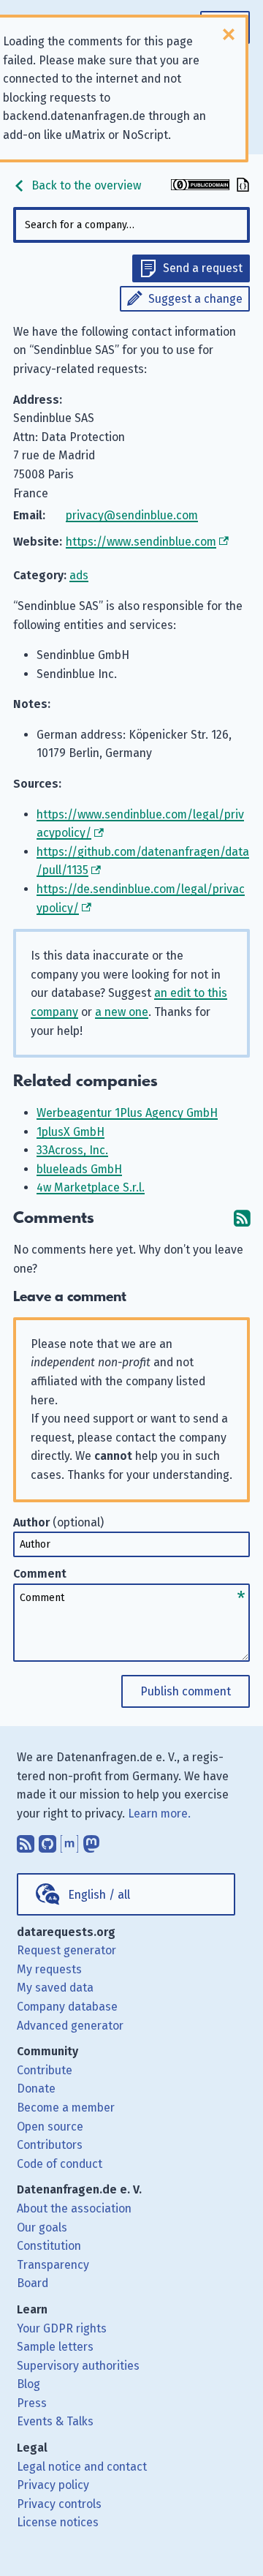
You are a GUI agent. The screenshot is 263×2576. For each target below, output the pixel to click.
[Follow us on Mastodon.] (91, 1841)
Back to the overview (85, 185)
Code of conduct (60, 2164)
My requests (49, 1969)
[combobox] (131, 225)
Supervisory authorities (78, 2366)
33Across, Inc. (72, 1150)
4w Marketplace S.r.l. (91, 1187)
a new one (122, 1012)
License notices (58, 2522)
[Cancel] (229, 34)
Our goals (42, 2227)
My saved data (55, 1988)
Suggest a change (195, 299)
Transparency (53, 2265)
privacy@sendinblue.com (132, 515)
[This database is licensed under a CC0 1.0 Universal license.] (200, 186)
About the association (74, 2208)
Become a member (66, 2108)
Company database (67, 2007)
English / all (99, 1895)
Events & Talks (55, 2421)
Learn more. (159, 1814)
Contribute (45, 2070)
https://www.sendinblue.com (141, 542)
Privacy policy (53, 2485)
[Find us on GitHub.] (47, 1841)
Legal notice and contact (82, 2467)
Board (33, 2283)
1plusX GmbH (70, 1132)
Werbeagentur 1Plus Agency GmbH (127, 1113)
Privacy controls (59, 2504)
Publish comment (186, 1691)
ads (79, 575)
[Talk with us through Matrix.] (69, 1841)
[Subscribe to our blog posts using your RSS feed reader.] (26, 1841)
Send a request (203, 268)
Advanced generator (70, 2026)
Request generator (66, 1950)
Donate (36, 2089)
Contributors (50, 2145)
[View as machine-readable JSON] (241, 186)
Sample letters (55, 2347)
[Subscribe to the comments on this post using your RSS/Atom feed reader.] (242, 1218)
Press (32, 2403)
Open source (50, 2127)
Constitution (49, 2246)
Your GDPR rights (62, 2328)
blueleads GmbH (79, 1169)
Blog (28, 2384)
